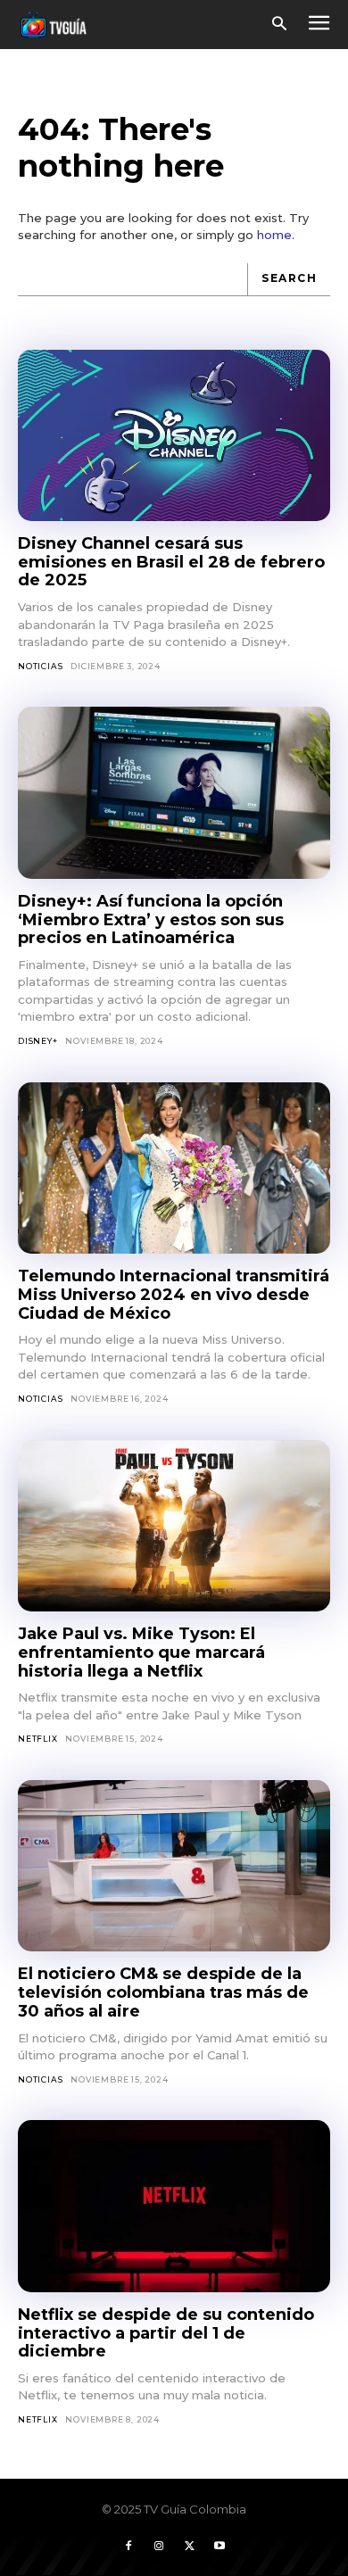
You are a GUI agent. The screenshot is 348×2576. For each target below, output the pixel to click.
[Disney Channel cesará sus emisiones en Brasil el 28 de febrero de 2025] (174, 436)
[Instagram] (159, 2547)
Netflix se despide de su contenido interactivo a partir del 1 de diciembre (166, 2333)
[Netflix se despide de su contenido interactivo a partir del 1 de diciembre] (174, 2206)
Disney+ (38, 1041)
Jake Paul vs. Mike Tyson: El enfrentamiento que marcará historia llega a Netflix (141, 1652)
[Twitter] (189, 2547)
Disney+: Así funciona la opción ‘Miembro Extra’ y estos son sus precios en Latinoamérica (151, 919)
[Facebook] (128, 2547)
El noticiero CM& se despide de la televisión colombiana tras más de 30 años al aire (163, 1992)
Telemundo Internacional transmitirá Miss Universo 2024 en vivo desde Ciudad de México (174, 1294)
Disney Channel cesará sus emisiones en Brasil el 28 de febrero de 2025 (171, 562)
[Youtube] (220, 2547)
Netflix (38, 1739)
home (274, 235)
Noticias (40, 666)
